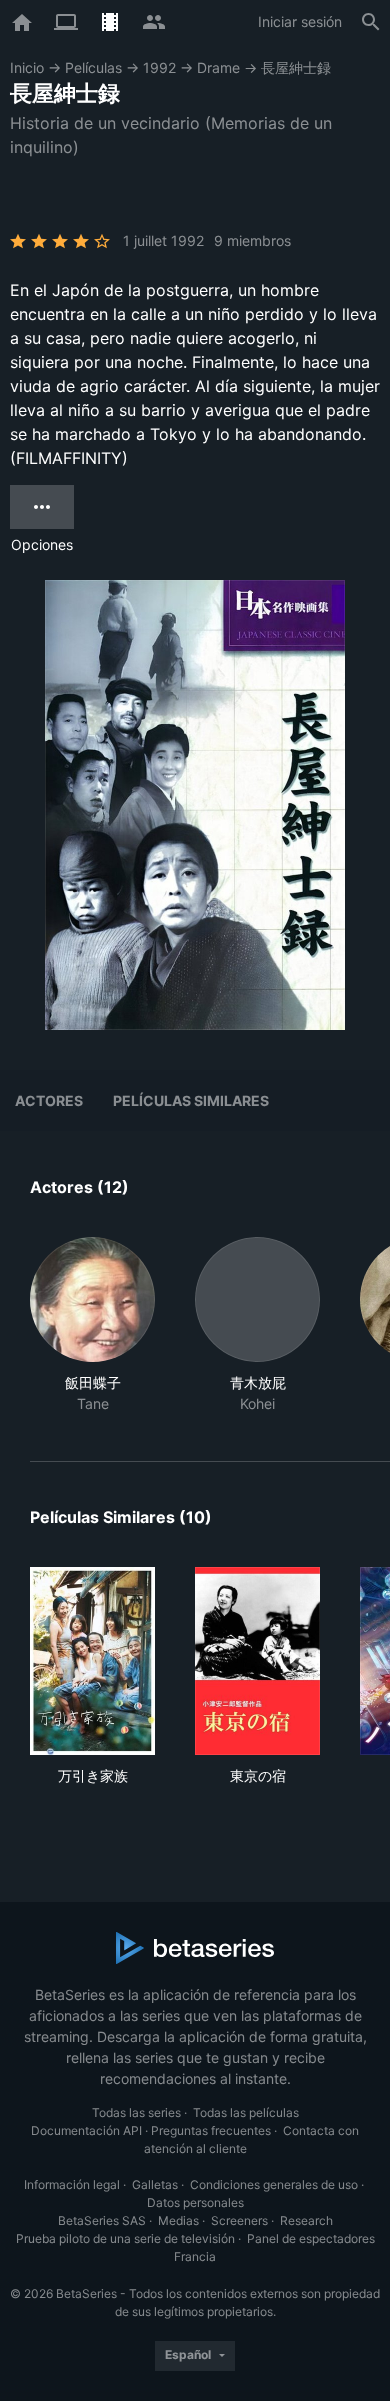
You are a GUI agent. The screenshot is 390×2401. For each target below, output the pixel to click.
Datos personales (195, 2202)
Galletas (155, 2184)
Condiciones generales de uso (274, 2184)
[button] (92, 1325)
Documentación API (86, 2130)
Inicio (27, 67)
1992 (159, 67)
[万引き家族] (92, 1661)
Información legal (72, 2184)
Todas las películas (246, 2112)
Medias (178, 2220)
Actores (49, 1100)
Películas (93, 67)
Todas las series (136, 2112)
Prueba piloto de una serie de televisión (125, 2238)
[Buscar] (371, 22)
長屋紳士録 (296, 67)
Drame (218, 67)
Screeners (239, 2220)
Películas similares (191, 1100)
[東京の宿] (257, 1661)
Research (306, 2220)
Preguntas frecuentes (211, 2130)
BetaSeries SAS (102, 2220)
